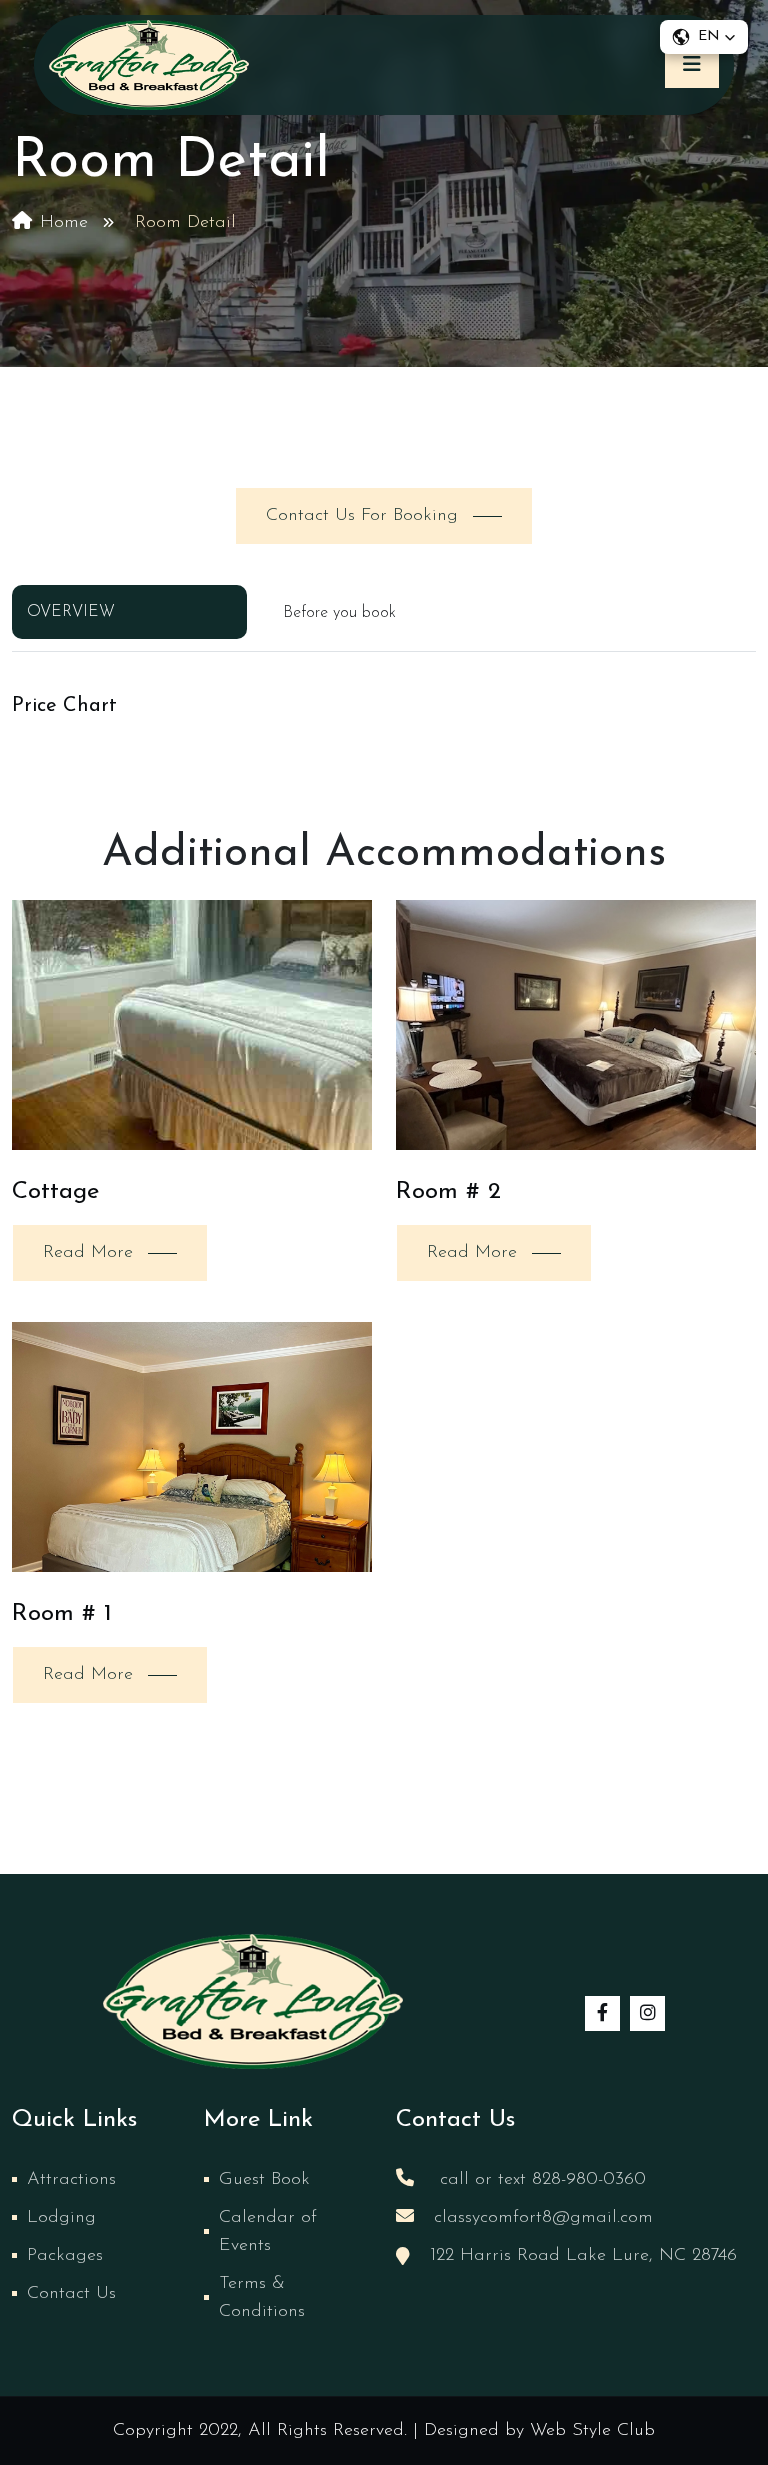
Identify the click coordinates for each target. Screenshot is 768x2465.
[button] (704, 37)
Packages (65, 2256)
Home (64, 223)
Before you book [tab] (339, 613)
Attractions (71, 2180)
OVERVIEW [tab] (71, 612)
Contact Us (71, 2294)
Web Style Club (592, 2431)
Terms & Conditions (262, 2298)
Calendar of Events (268, 2232)
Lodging (61, 2218)
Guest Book (264, 2180)
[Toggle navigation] (692, 65)
